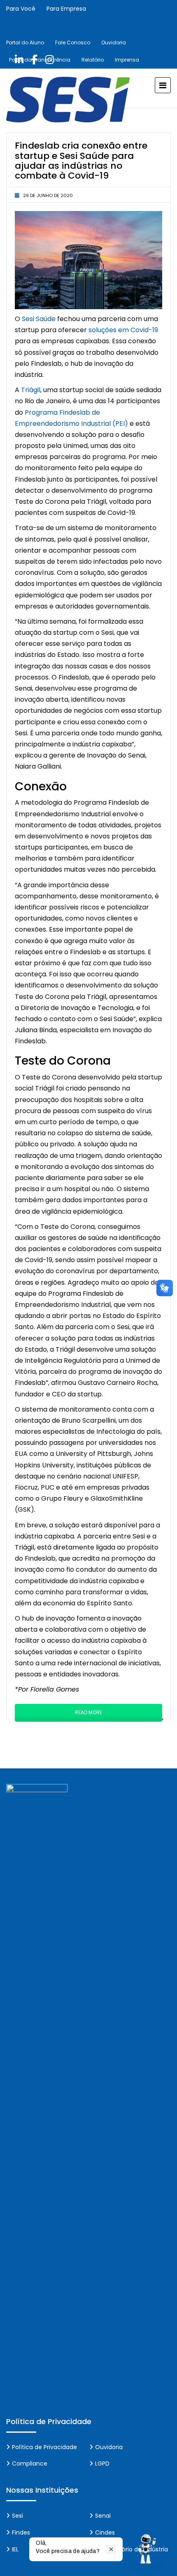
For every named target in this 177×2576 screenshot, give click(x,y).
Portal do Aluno (25, 42)
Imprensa (127, 60)
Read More (88, 1712)
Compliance (30, 2464)
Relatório (93, 60)
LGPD (102, 2464)
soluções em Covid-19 (123, 330)
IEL (15, 2549)
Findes (21, 2532)
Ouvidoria (114, 42)
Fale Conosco (73, 42)
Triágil (31, 390)
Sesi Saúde (39, 319)
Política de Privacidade (44, 2447)
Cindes (105, 2532)
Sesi (17, 2516)
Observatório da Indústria (132, 2549)
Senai (103, 2516)
